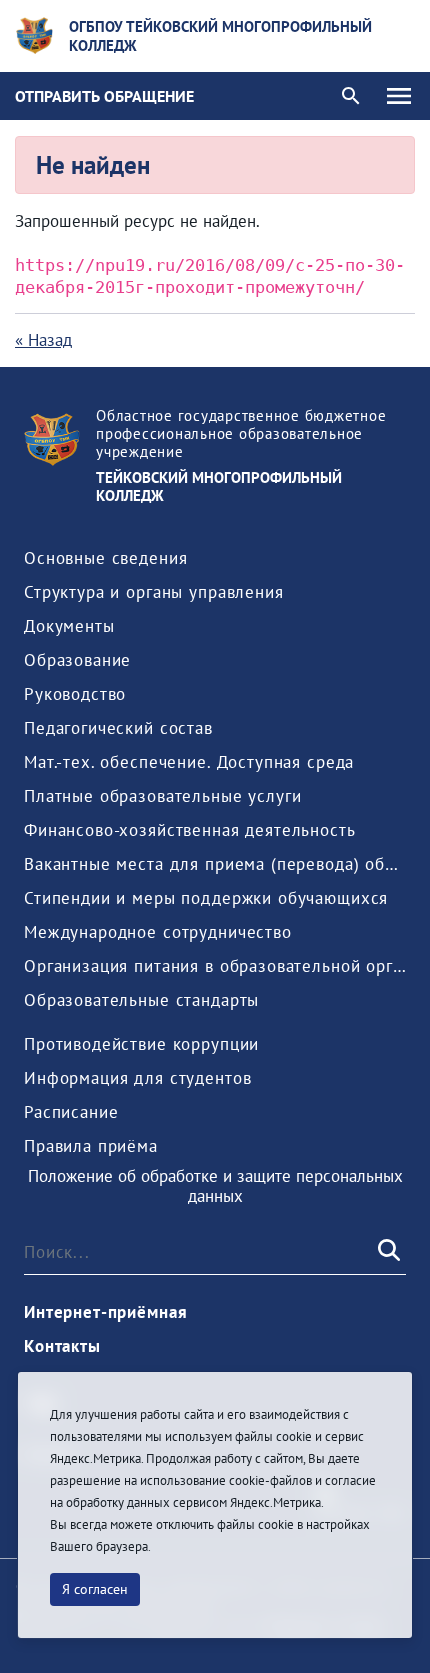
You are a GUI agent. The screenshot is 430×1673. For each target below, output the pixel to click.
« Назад (43, 340)
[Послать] (387, 1252)
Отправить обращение (104, 96)
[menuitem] (105, 558)
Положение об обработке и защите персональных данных (215, 1186)
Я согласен (95, 1589)
